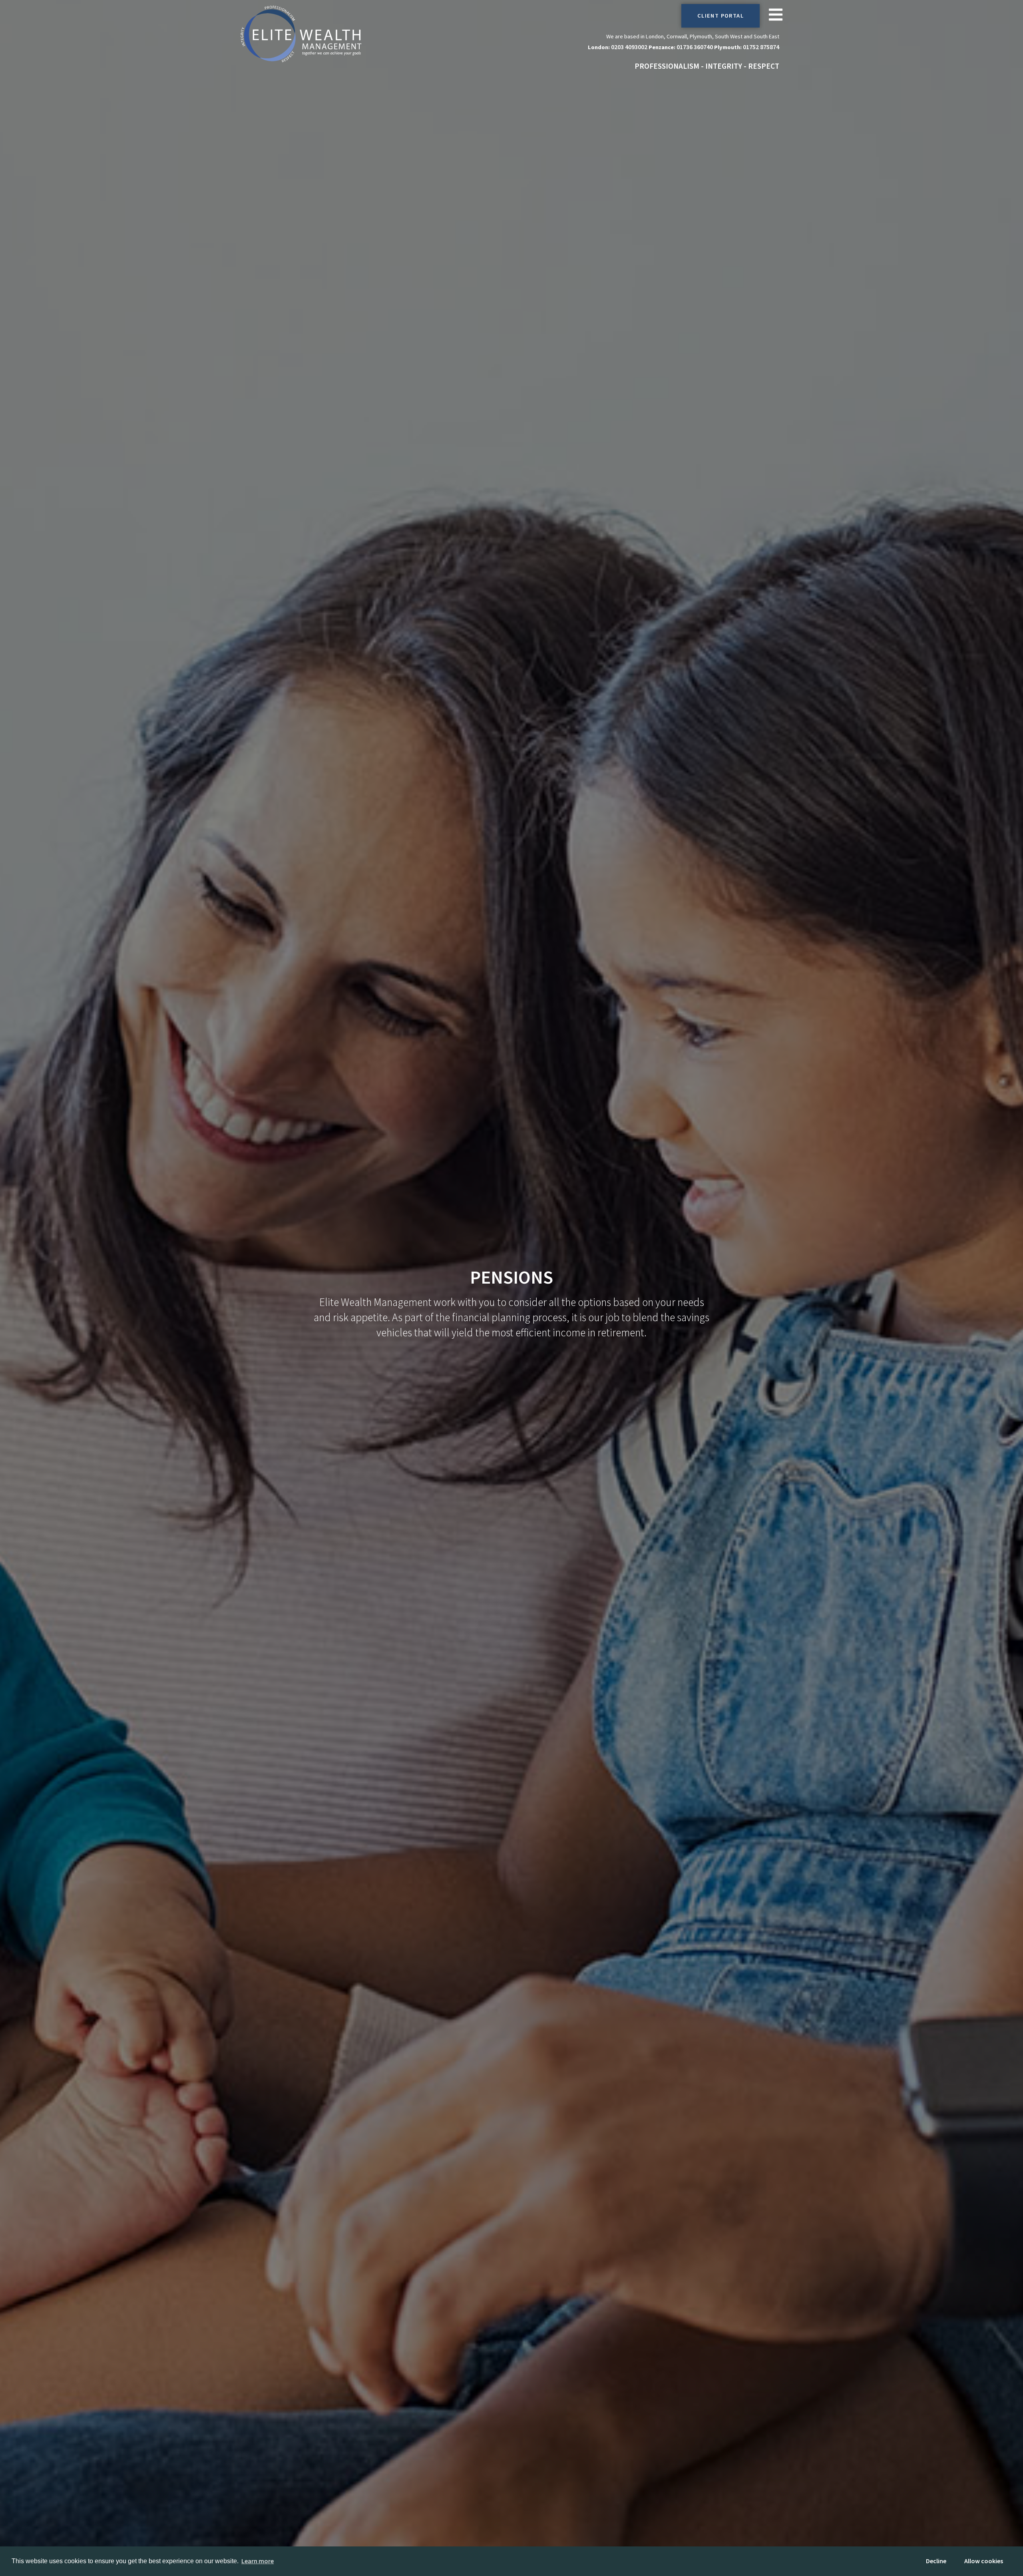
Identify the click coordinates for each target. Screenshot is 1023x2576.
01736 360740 (695, 47)
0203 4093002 (629, 47)
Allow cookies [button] (984, 2561)
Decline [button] (936, 2561)
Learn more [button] (258, 2561)
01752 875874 (761, 47)
